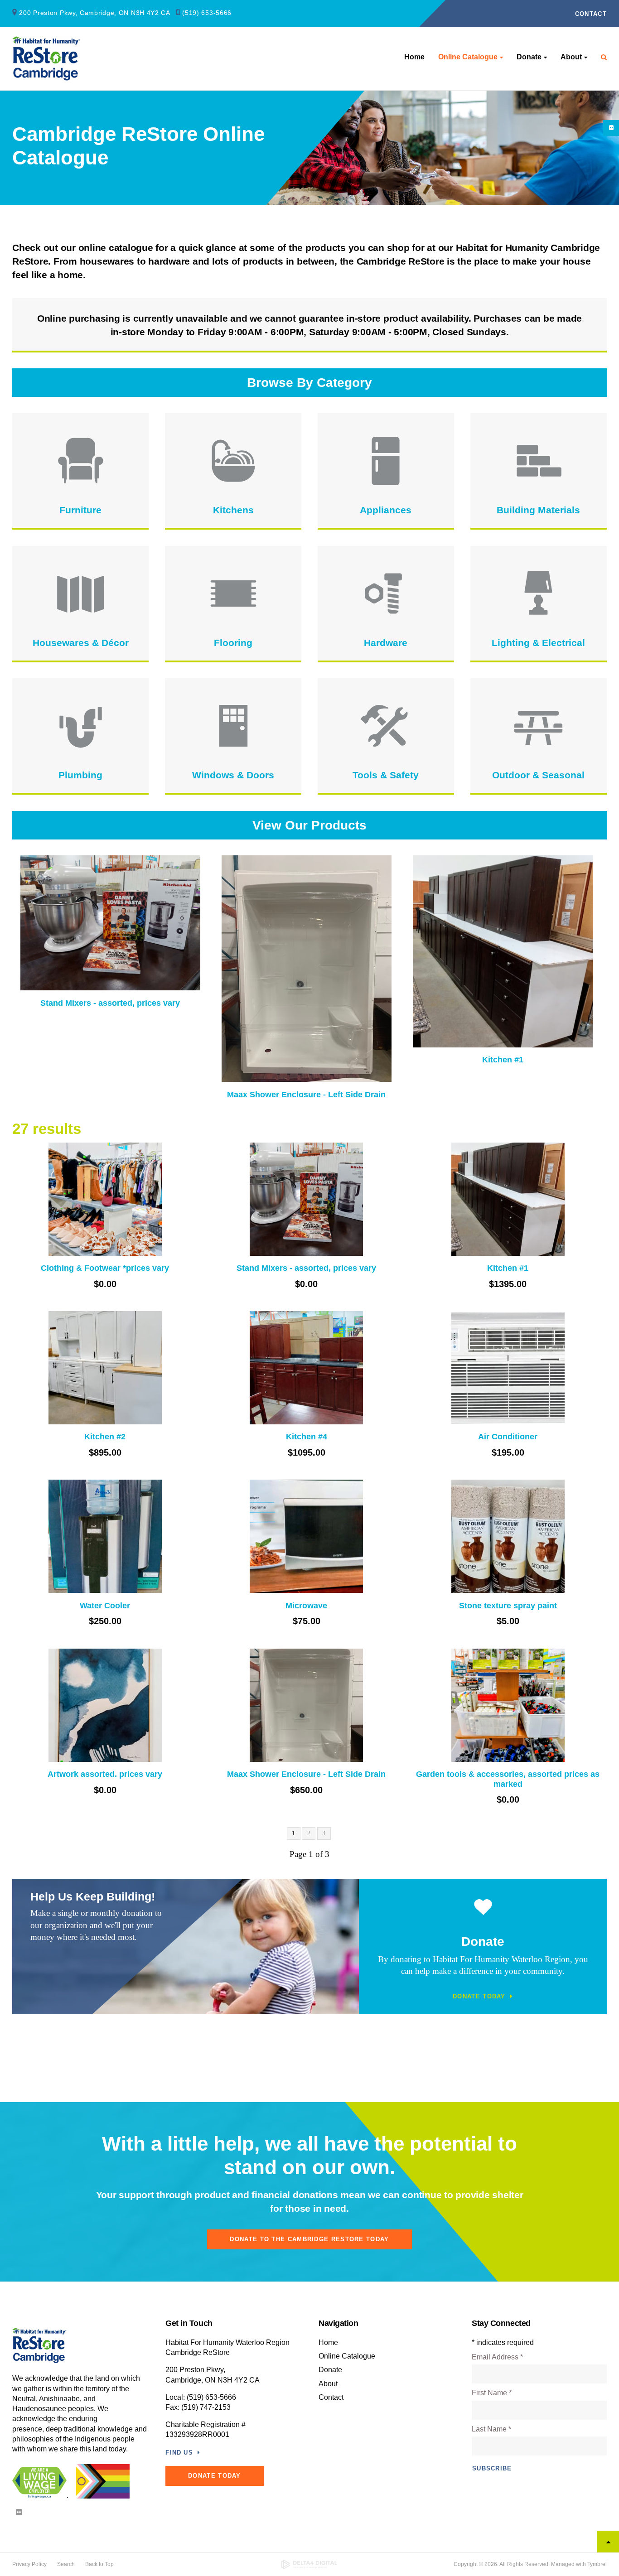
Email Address (497, 2357)
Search (66, 2564)
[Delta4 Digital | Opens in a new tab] (310, 2564)
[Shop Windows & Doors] (233, 726)
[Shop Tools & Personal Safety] (386, 726)
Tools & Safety (386, 775)
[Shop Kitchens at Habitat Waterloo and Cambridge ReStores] (233, 461)
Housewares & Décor (81, 643)
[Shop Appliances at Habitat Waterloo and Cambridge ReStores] (386, 461)
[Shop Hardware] (386, 593)
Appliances (386, 510)
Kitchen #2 (105, 1437)
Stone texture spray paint (508, 1606)
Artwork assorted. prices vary (105, 1774)
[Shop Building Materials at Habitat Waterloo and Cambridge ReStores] (539, 461)
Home (414, 57)
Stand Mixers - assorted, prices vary (110, 1003)
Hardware (386, 643)
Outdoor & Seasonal (538, 775)
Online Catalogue (468, 57)
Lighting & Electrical (538, 643)
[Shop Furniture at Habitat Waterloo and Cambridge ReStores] (80, 461)
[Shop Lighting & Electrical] (539, 593)
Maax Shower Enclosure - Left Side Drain (306, 1095)
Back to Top (99, 2564)
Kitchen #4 (307, 1437)
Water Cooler (105, 1606)
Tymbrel (597, 2564)
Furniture (80, 510)
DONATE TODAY (215, 2476)
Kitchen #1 (503, 1060)
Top (608, 2542)
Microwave (306, 1606)
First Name (492, 2393)
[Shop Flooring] (233, 593)
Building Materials (538, 510)
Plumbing (80, 775)
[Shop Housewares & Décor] (80, 593)
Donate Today (479, 1996)
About (571, 57)
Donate (529, 57)
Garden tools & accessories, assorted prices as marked (508, 1779)
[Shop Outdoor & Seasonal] (539, 726)
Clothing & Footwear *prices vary (105, 1268)
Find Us (179, 2453)
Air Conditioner (508, 1437)
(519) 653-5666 (207, 13)
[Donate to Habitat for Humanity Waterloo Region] (483, 1908)
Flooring (233, 643)
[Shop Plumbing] (80, 726)
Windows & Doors (233, 775)
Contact (591, 14)
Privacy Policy (29, 2564)
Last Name (491, 2429)
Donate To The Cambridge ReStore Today (309, 2239)
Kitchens (233, 510)
